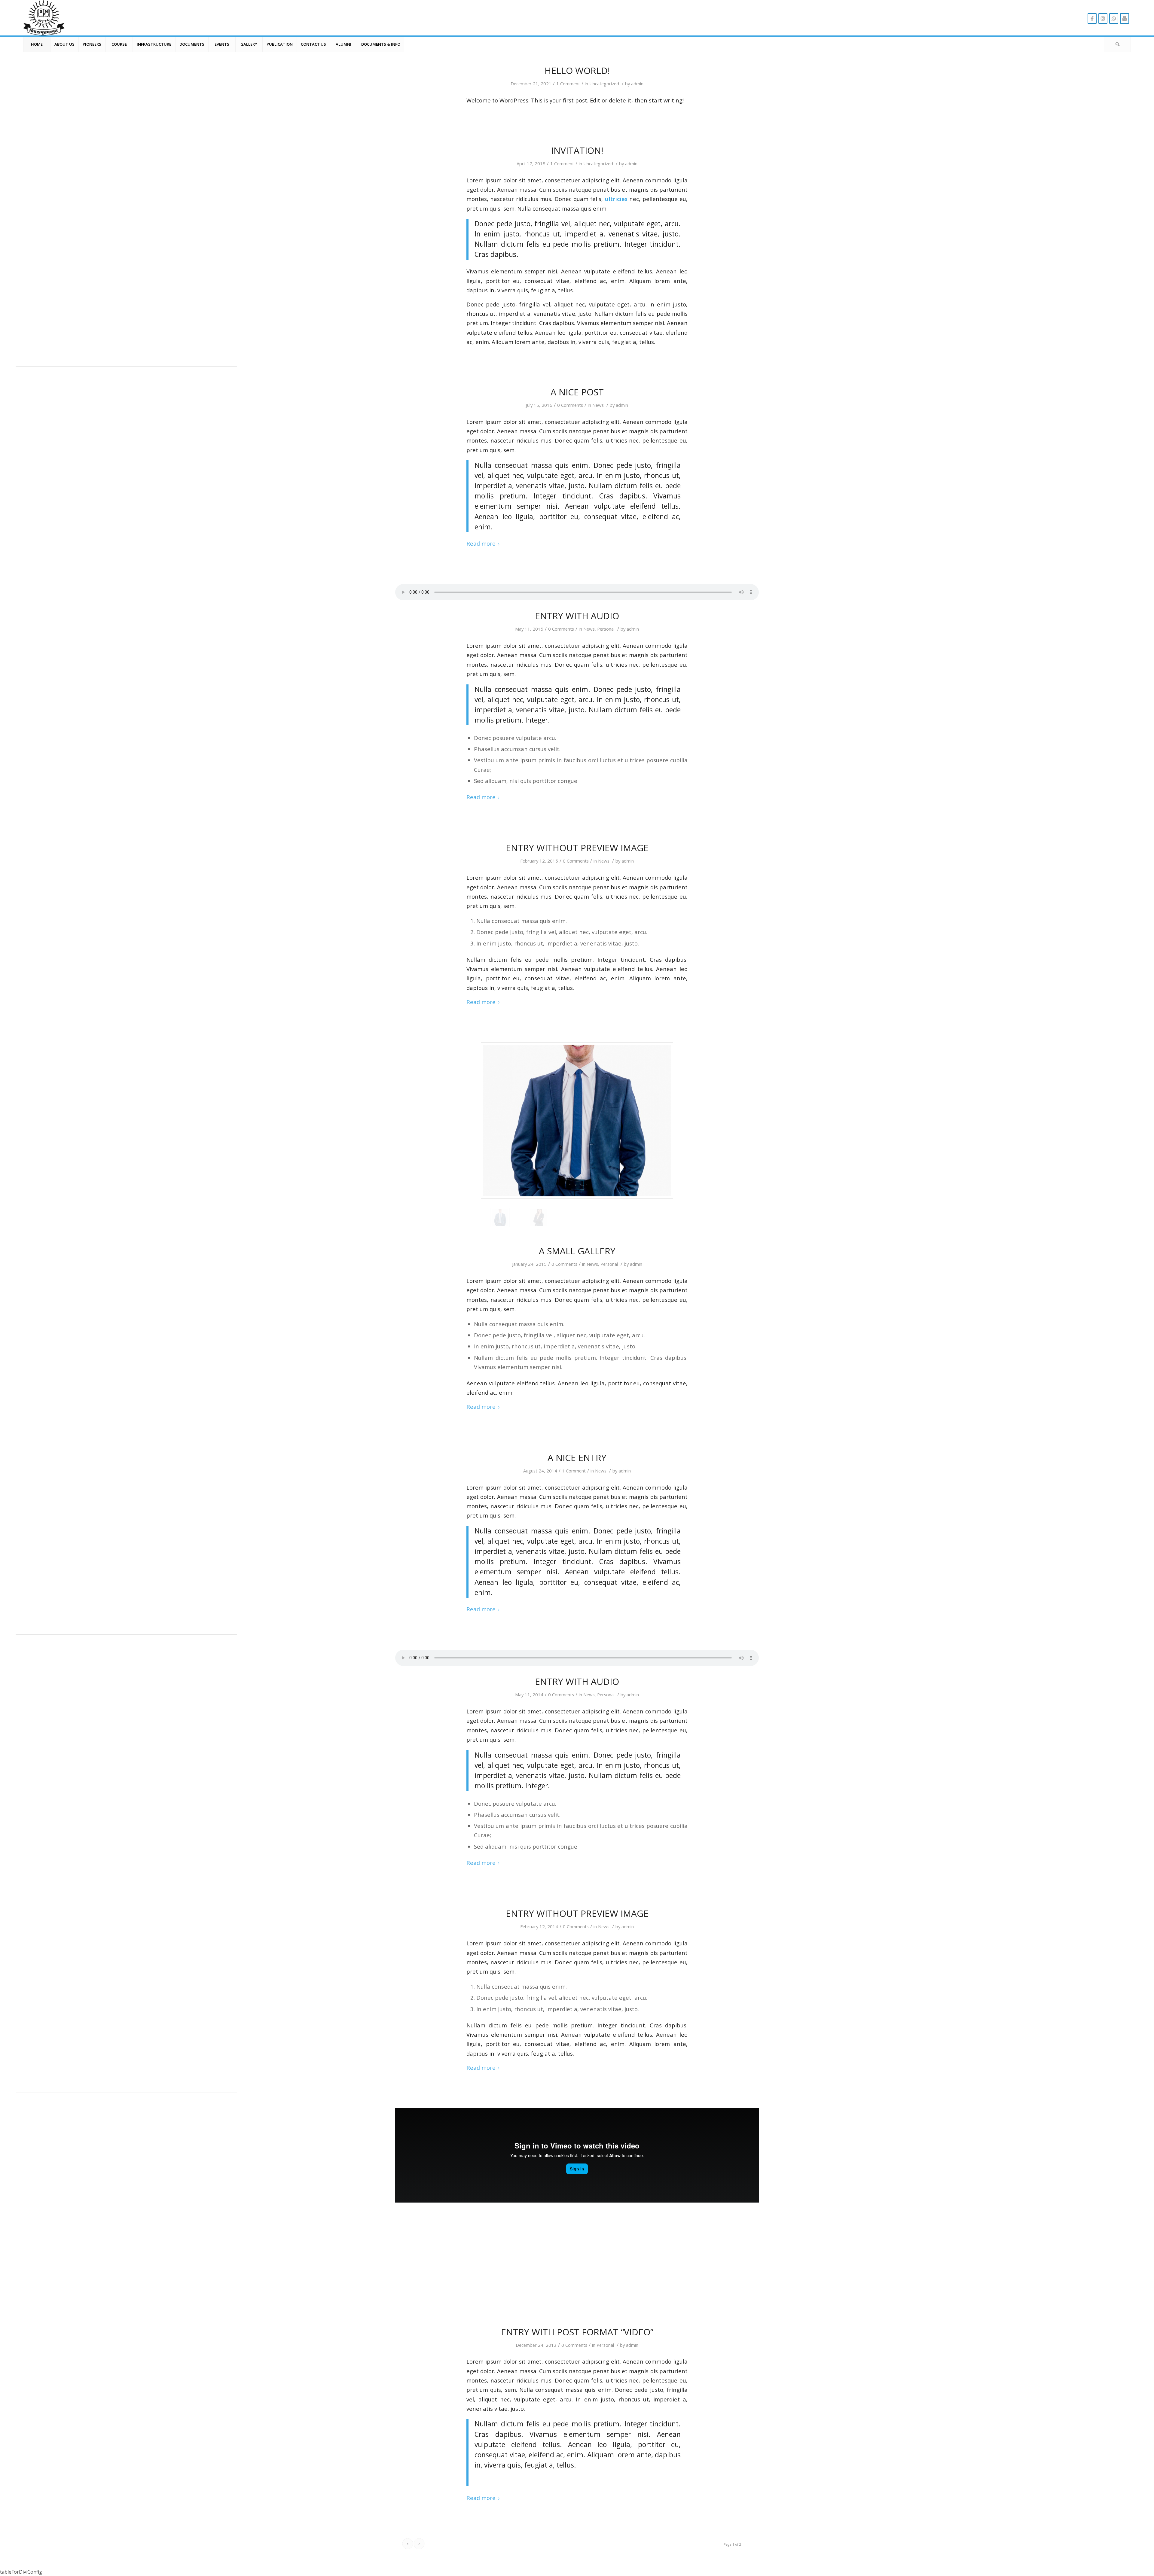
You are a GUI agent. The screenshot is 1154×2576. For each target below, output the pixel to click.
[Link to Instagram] (1103, 18)
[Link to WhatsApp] (1114, 18)
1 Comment (568, 84)
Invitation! (577, 150)
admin (637, 84)
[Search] (1117, 44)
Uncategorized (604, 84)
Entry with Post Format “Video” (577, 2332)
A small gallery (577, 1251)
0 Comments (570, 405)
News (598, 405)
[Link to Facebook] (1092, 18)
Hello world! (577, 70)
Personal (606, 629)
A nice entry (577, 1458)
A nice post (577, 392)
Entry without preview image (577, 848)
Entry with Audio (577, 616)
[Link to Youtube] (1125, 18)
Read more (481, 543)
